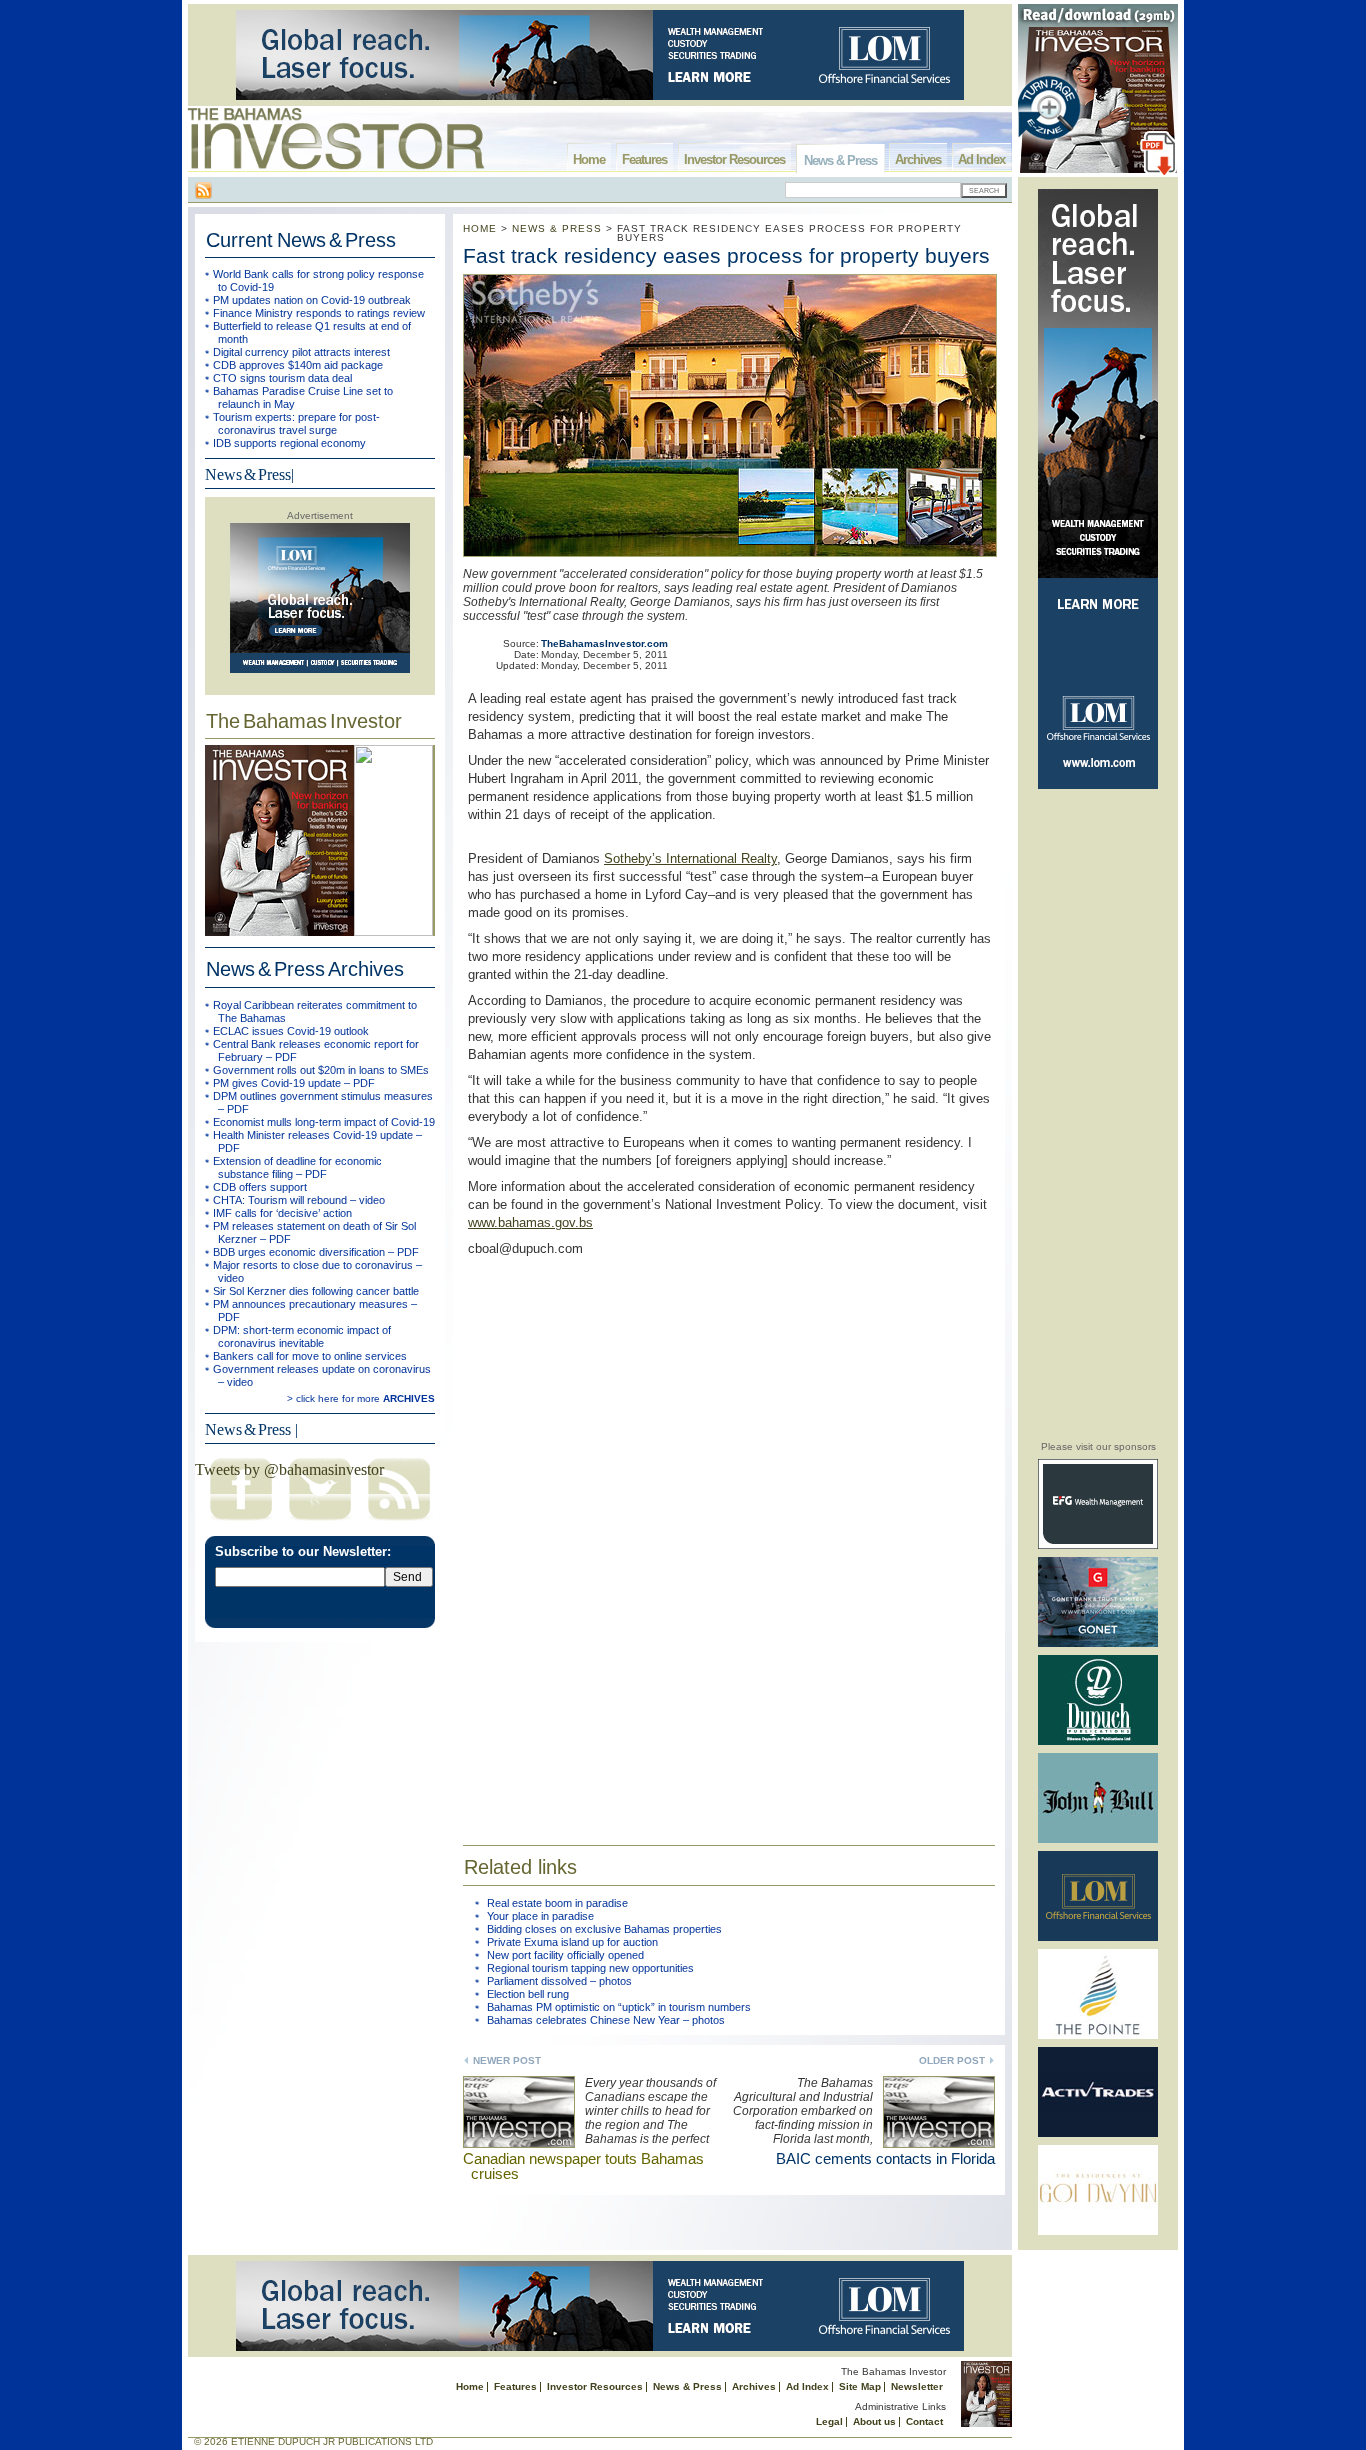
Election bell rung (528, 1994)
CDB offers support (260, 1187)
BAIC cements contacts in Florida (885, 2158)
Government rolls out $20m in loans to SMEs (321, 1070)
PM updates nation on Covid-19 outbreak (312, 300)
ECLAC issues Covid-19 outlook (291, 1031)
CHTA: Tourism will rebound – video (299, 1200)
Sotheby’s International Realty (690, 858)
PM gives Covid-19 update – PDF (294, 1083)
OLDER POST (952, 2060)
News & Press (840, 160)
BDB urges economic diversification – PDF (316, 1252)
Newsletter (917, 2386)
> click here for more (361, 1398)
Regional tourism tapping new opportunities (590, 1968)
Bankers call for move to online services (310, 1356)
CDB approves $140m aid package (298, 365)
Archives (918, 159)
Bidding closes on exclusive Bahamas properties (604, 1929)
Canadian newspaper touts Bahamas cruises (583, 2166)
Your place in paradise (540, 1916)
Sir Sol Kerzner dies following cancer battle (316, 1291)
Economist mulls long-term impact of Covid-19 (324, 1122)
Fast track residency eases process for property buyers (726, 255)
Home (589, 159)
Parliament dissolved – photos (559, 1981)
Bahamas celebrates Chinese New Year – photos (606, 2020)
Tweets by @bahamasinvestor (289, 1469)
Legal (829, 2421)
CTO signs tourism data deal (282, 378)
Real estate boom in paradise (557, 1903)
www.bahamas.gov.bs (530, 1222)
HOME (480, 228)
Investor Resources (734, 159)
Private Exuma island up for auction (572, 1942)
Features (644, 159)
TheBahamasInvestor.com (604, 643)
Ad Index (981, 159)
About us (874, 2421)
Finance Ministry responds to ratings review (319, 313)
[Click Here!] (1098, 1545)
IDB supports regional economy (289, 443)
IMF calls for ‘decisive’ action (282, 1213)
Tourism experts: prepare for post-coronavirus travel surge (296, 423)
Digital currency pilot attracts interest (301, 352)
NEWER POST (507, 2060)
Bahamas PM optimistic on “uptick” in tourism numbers (619, 2007)
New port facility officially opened (565, 1955)
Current (301, 240)
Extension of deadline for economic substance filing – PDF (297, 1167)
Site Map (860, 2386)
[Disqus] (729, 1538)
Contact (924, 2421)
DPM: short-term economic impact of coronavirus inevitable (302, 1336)
